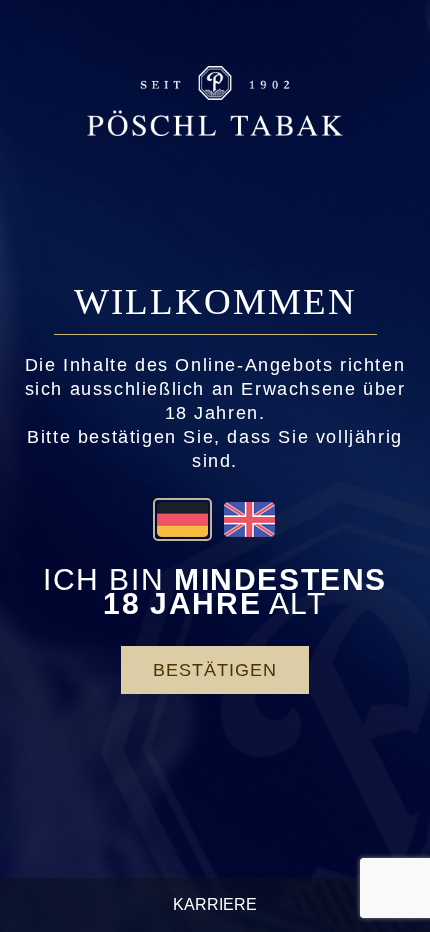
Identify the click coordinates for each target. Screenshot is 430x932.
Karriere (215, 904)
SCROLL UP (372, 869)
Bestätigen (215, 670)
